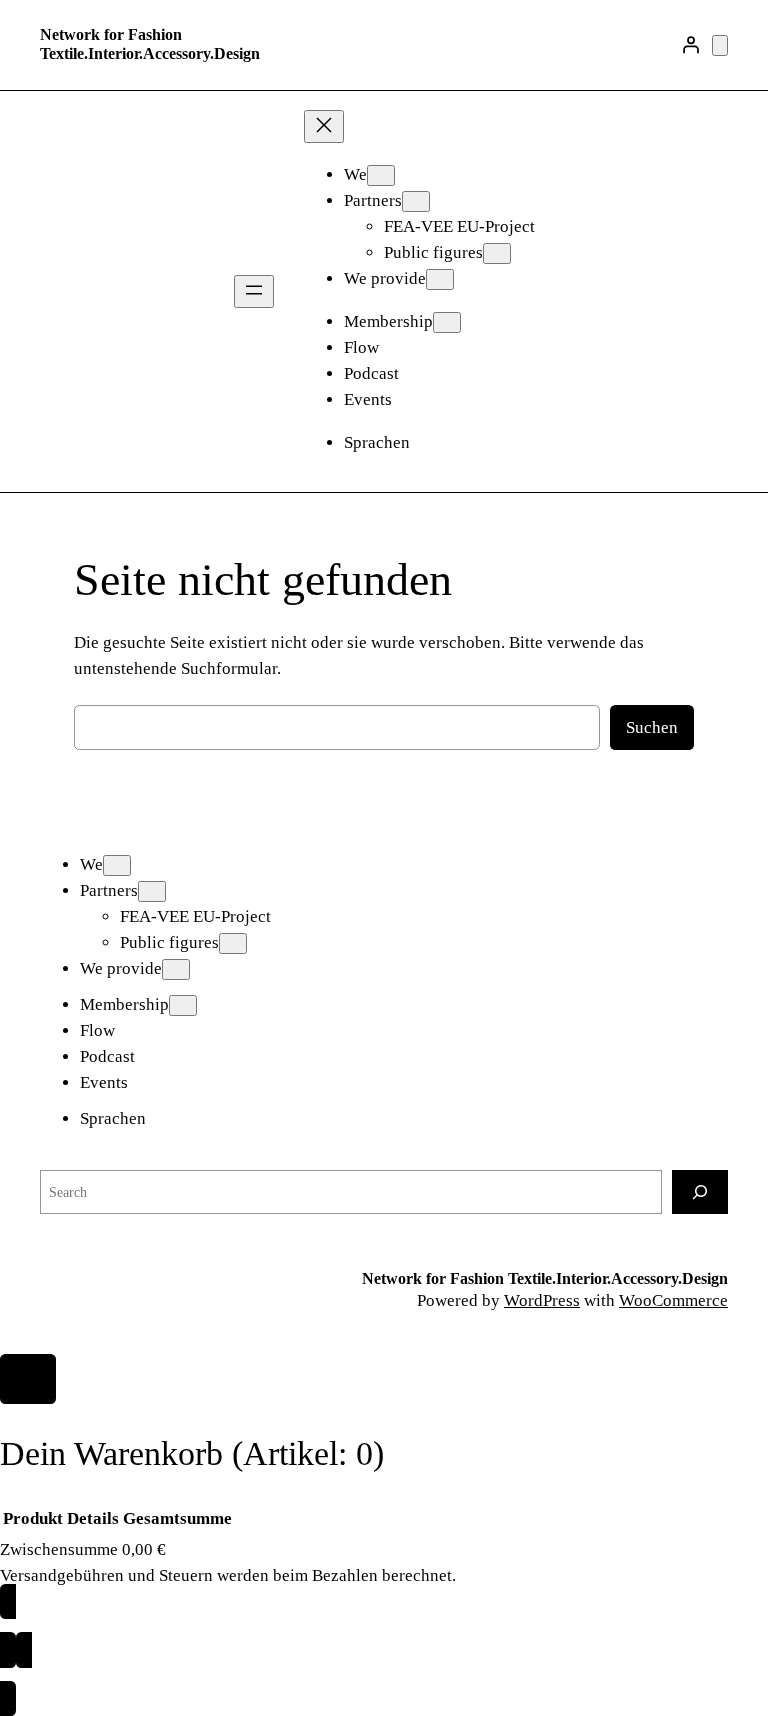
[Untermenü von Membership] (447, 322)
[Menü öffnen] (254, 291)
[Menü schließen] (324, 126)
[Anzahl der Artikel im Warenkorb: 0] (720, 45)
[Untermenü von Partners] (416, 201)
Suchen (652, 727)
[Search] (700, 1191)
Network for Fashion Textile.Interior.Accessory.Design (150, 44)
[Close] (28, 1379)
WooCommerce (673, 1300)
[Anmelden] (691, 45)
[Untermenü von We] (381, 175)
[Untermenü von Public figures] (497, 253)
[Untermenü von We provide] (440, 279)
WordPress (542, 1300)
